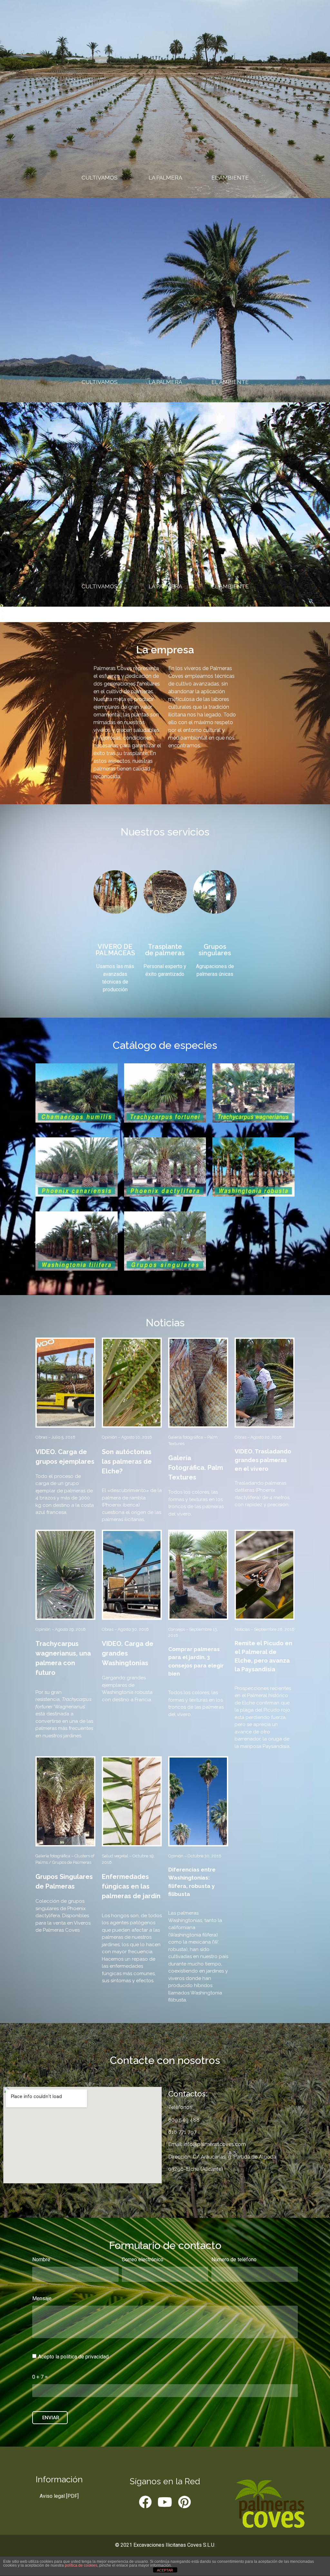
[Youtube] (165, 2502)
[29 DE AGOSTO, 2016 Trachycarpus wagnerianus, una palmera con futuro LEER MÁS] (65, 1575)
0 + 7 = (40, 2377)
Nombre (41, 2260)
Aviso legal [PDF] (59, 2496)
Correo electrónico (143, 2260)
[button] (165, 611)
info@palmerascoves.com (214, 2144)
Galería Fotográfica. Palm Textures (196, 1468)
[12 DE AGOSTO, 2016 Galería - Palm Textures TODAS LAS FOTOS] (198, 1383)
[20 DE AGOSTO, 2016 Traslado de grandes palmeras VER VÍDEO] (265, 1383)
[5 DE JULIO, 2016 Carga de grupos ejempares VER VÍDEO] (65, 1383)
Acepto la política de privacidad (73, 2357)
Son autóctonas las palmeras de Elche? (127, 1461)
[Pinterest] (185, 2502)
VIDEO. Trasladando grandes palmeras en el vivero (263, 1460)
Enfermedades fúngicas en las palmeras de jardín (131, 1886)
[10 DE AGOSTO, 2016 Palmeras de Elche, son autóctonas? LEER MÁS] (132, 1383)
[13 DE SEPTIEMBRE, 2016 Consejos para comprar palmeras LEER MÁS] (198, 1575)
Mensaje (42, 2299)
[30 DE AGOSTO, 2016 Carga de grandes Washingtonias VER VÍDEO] (132, 1575)
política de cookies (81, 2565)
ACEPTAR (165, 2570)
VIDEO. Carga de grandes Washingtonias (128, 1653)
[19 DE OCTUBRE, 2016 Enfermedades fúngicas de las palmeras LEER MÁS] (132, 1801)
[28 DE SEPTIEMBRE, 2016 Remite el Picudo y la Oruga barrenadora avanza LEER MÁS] (265, 1575)
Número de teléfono (234, 2260)
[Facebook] (145, 2502)
